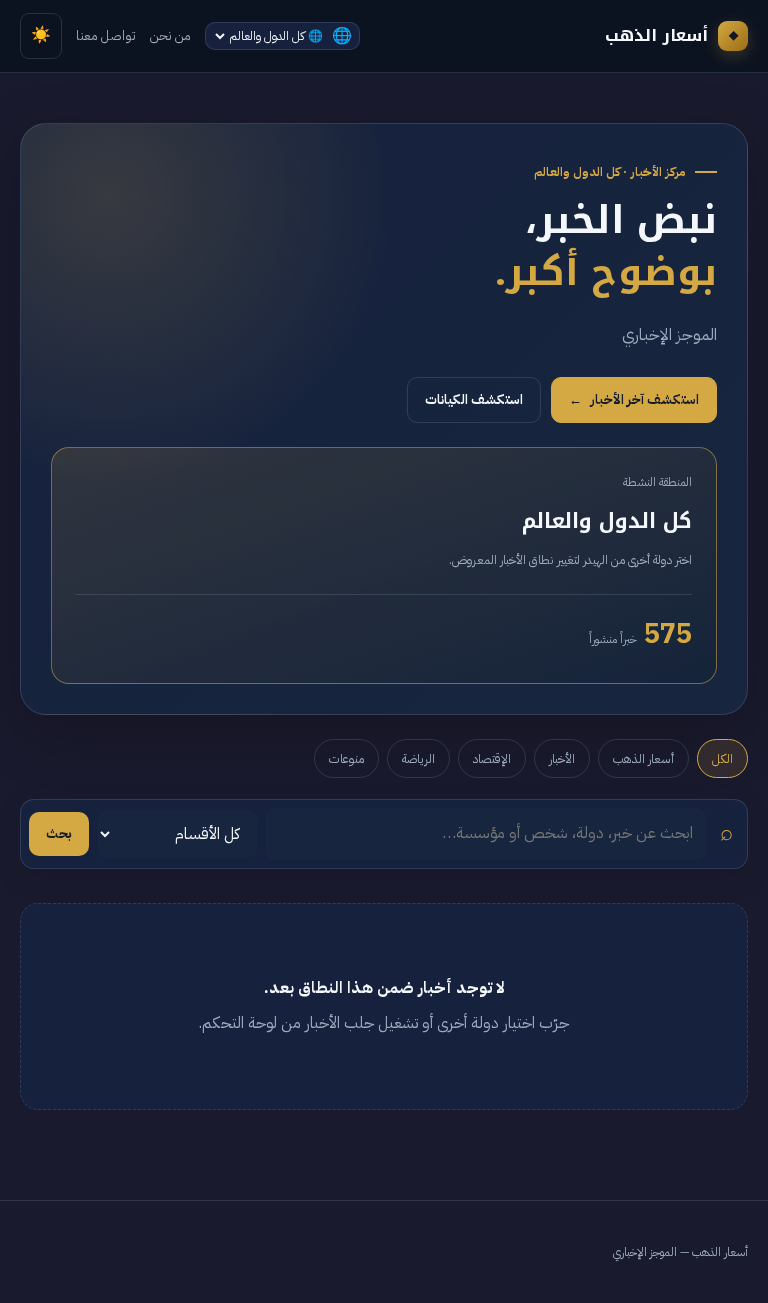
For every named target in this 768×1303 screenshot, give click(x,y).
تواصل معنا (106, 35)
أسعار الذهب (643, 758)
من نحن (170, 35)
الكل (722, 758)
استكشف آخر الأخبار (634, 399)
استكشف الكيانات (474, 399)
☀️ (41, 35)
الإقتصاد (492, 758)
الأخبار (562, 758)
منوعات (346, 758)
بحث (59, 833)
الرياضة (418, 758)
